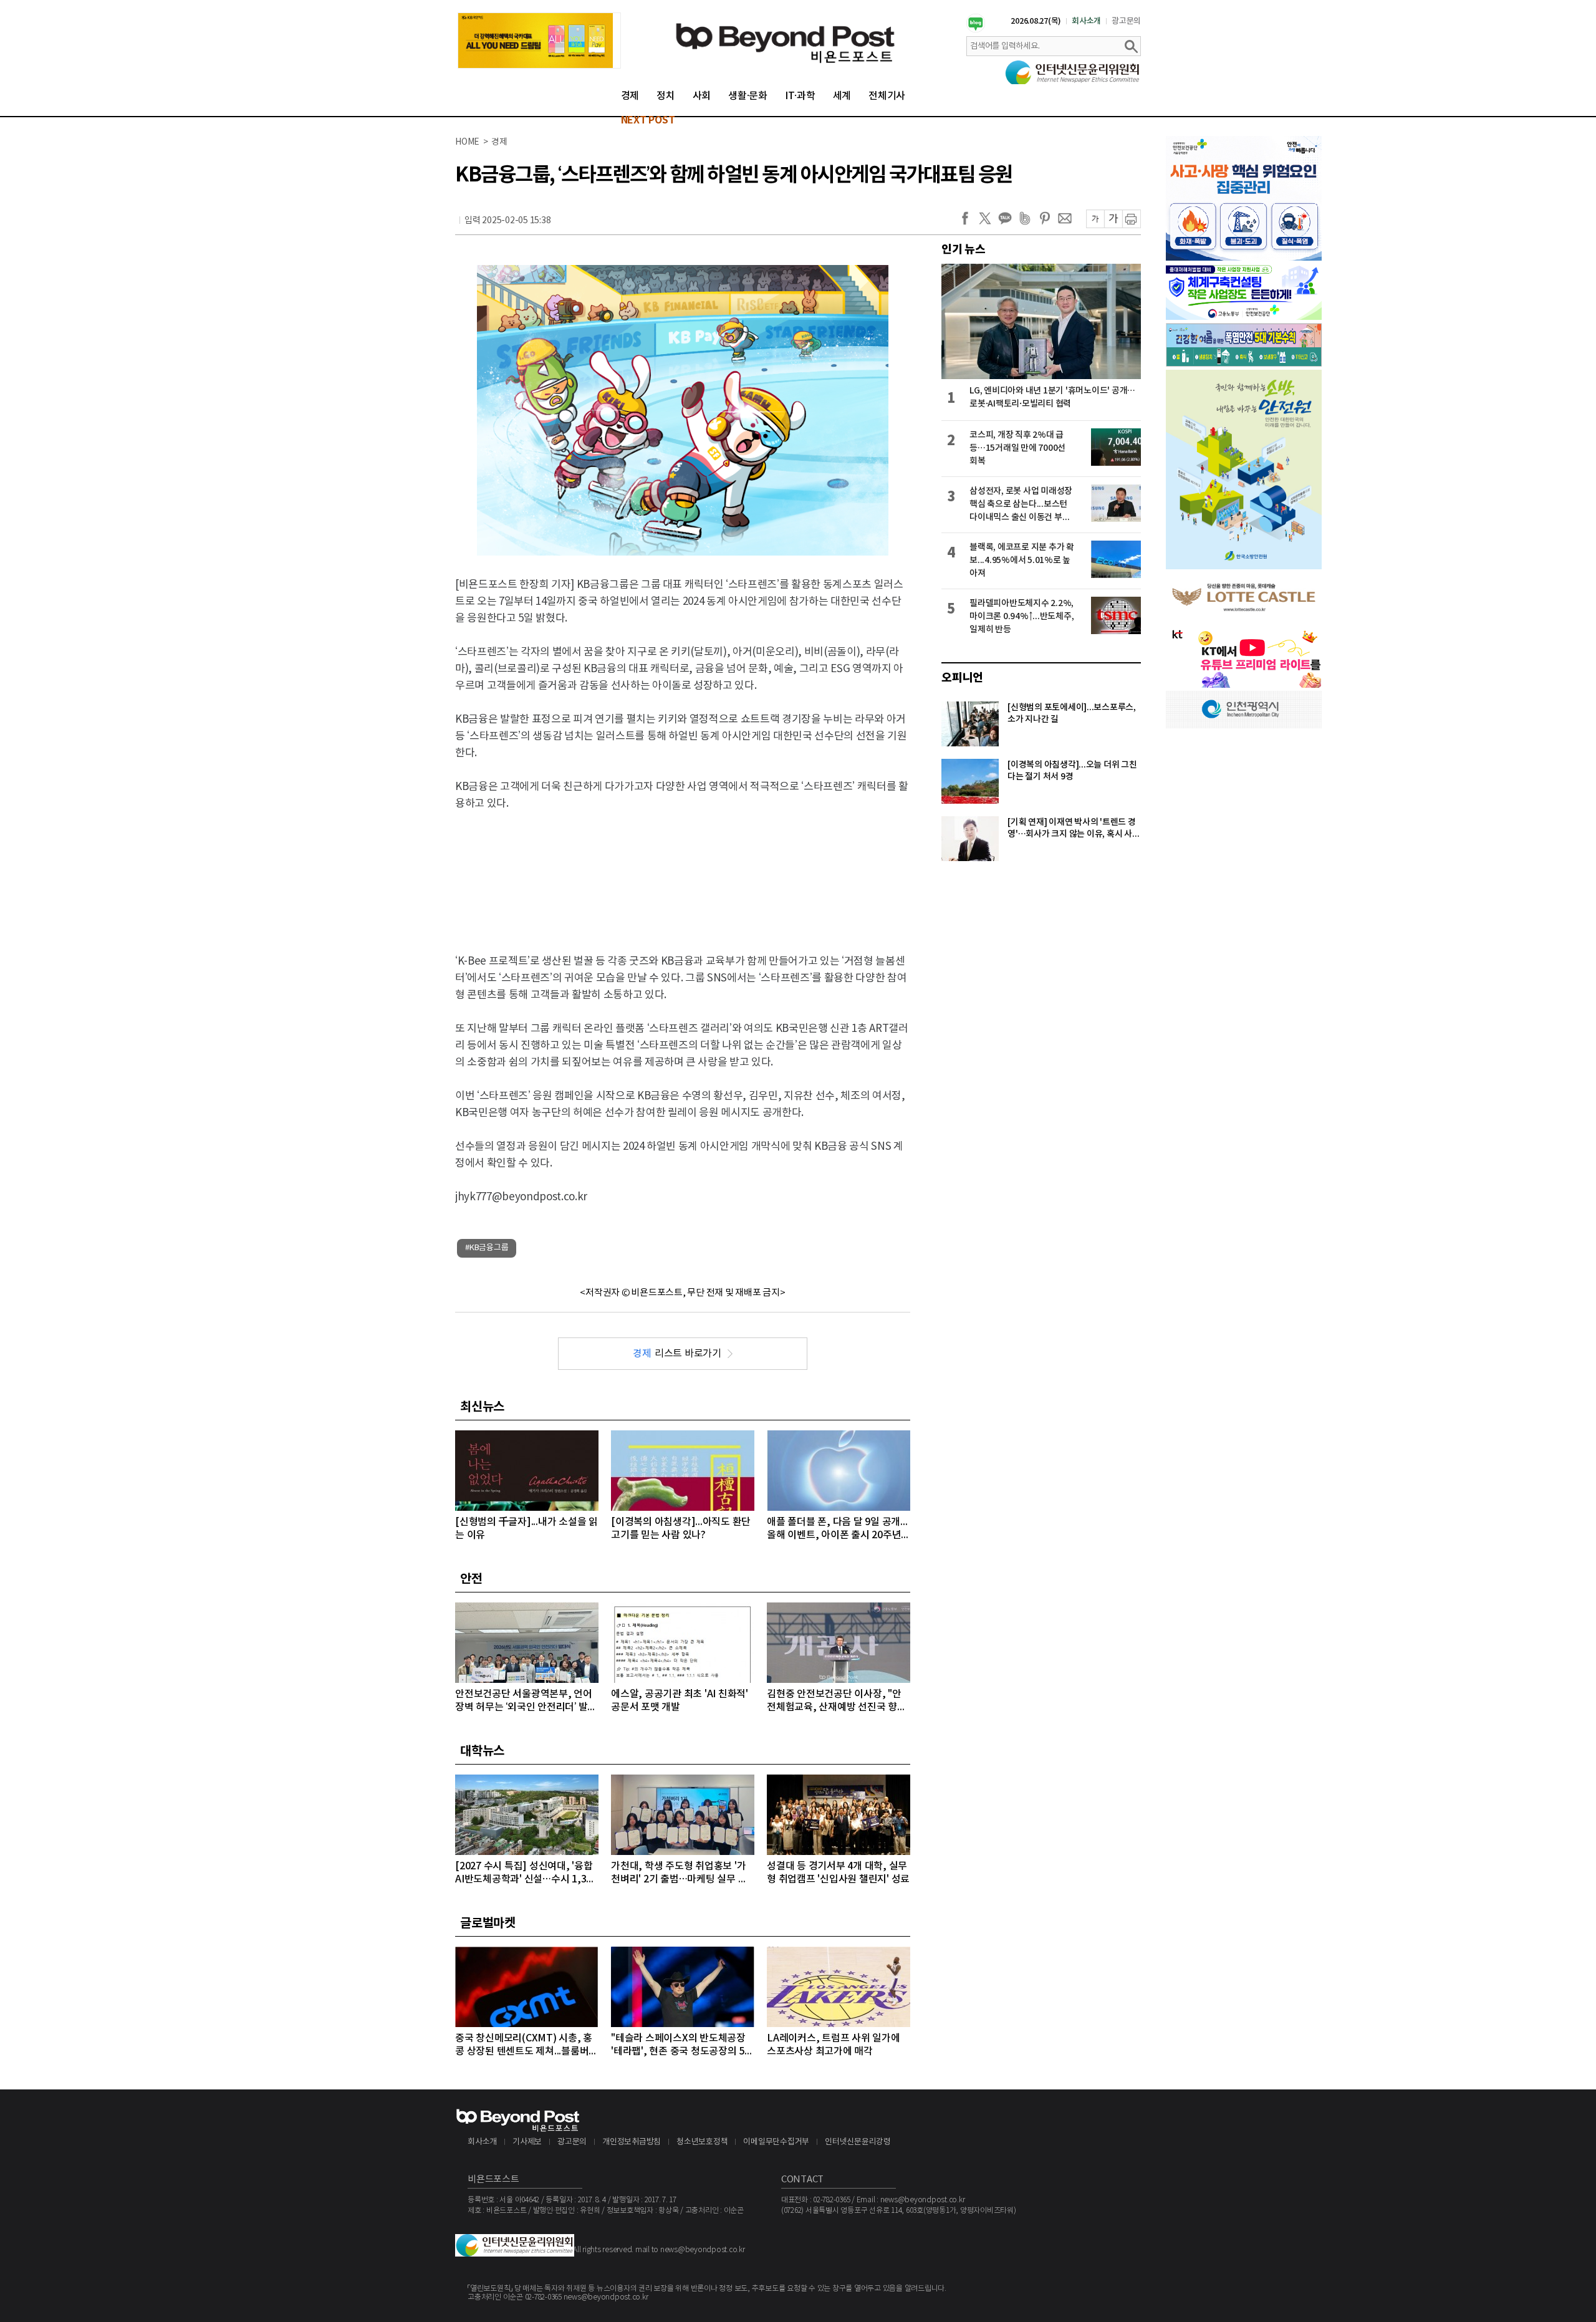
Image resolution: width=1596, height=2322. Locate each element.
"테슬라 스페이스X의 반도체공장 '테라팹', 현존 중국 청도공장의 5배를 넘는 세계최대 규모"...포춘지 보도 (682, 2045)
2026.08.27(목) (1036, 21)
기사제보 (527, 2142)
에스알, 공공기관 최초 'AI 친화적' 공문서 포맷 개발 (680, 1701)
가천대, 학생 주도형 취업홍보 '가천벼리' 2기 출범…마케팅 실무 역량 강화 (679, 1873)
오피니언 (962, 678)
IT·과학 (800, 96)
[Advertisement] (683, 872)
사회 (702, 96)
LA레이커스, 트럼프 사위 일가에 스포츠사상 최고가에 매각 (834, 2045)
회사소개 (1086, 21)
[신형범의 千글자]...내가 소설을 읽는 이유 (526, 1529)
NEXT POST (648, 120)
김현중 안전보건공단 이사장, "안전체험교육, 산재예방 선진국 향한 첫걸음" (837, 1701)
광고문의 (1126, 21)
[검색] (1131, 46)
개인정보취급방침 (632, 2142)
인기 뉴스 (964, 249)
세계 (842, 96)
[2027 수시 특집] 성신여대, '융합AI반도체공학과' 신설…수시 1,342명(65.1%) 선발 (526, 1873)
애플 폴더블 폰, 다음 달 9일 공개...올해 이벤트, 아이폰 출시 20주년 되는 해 (837, 1529)
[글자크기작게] (1095, 219)
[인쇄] (1132, 219)
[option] (539, 41)
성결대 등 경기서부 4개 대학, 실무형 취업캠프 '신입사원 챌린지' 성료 (838, 1873)
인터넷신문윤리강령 (858, 2142)
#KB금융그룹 (487, 1248)
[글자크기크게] (1113, 219)
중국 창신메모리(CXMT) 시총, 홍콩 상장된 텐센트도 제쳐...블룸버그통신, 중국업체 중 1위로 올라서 (526, 2045)
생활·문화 (748, 96)
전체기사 (887, 96)
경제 (630, 96)
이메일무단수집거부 (776, 2142)
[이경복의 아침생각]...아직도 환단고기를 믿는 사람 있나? (681, 1529)
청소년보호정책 (702, 2142)
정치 (666, 96)
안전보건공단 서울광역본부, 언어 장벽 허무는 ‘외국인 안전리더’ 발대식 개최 (526, 1701)
